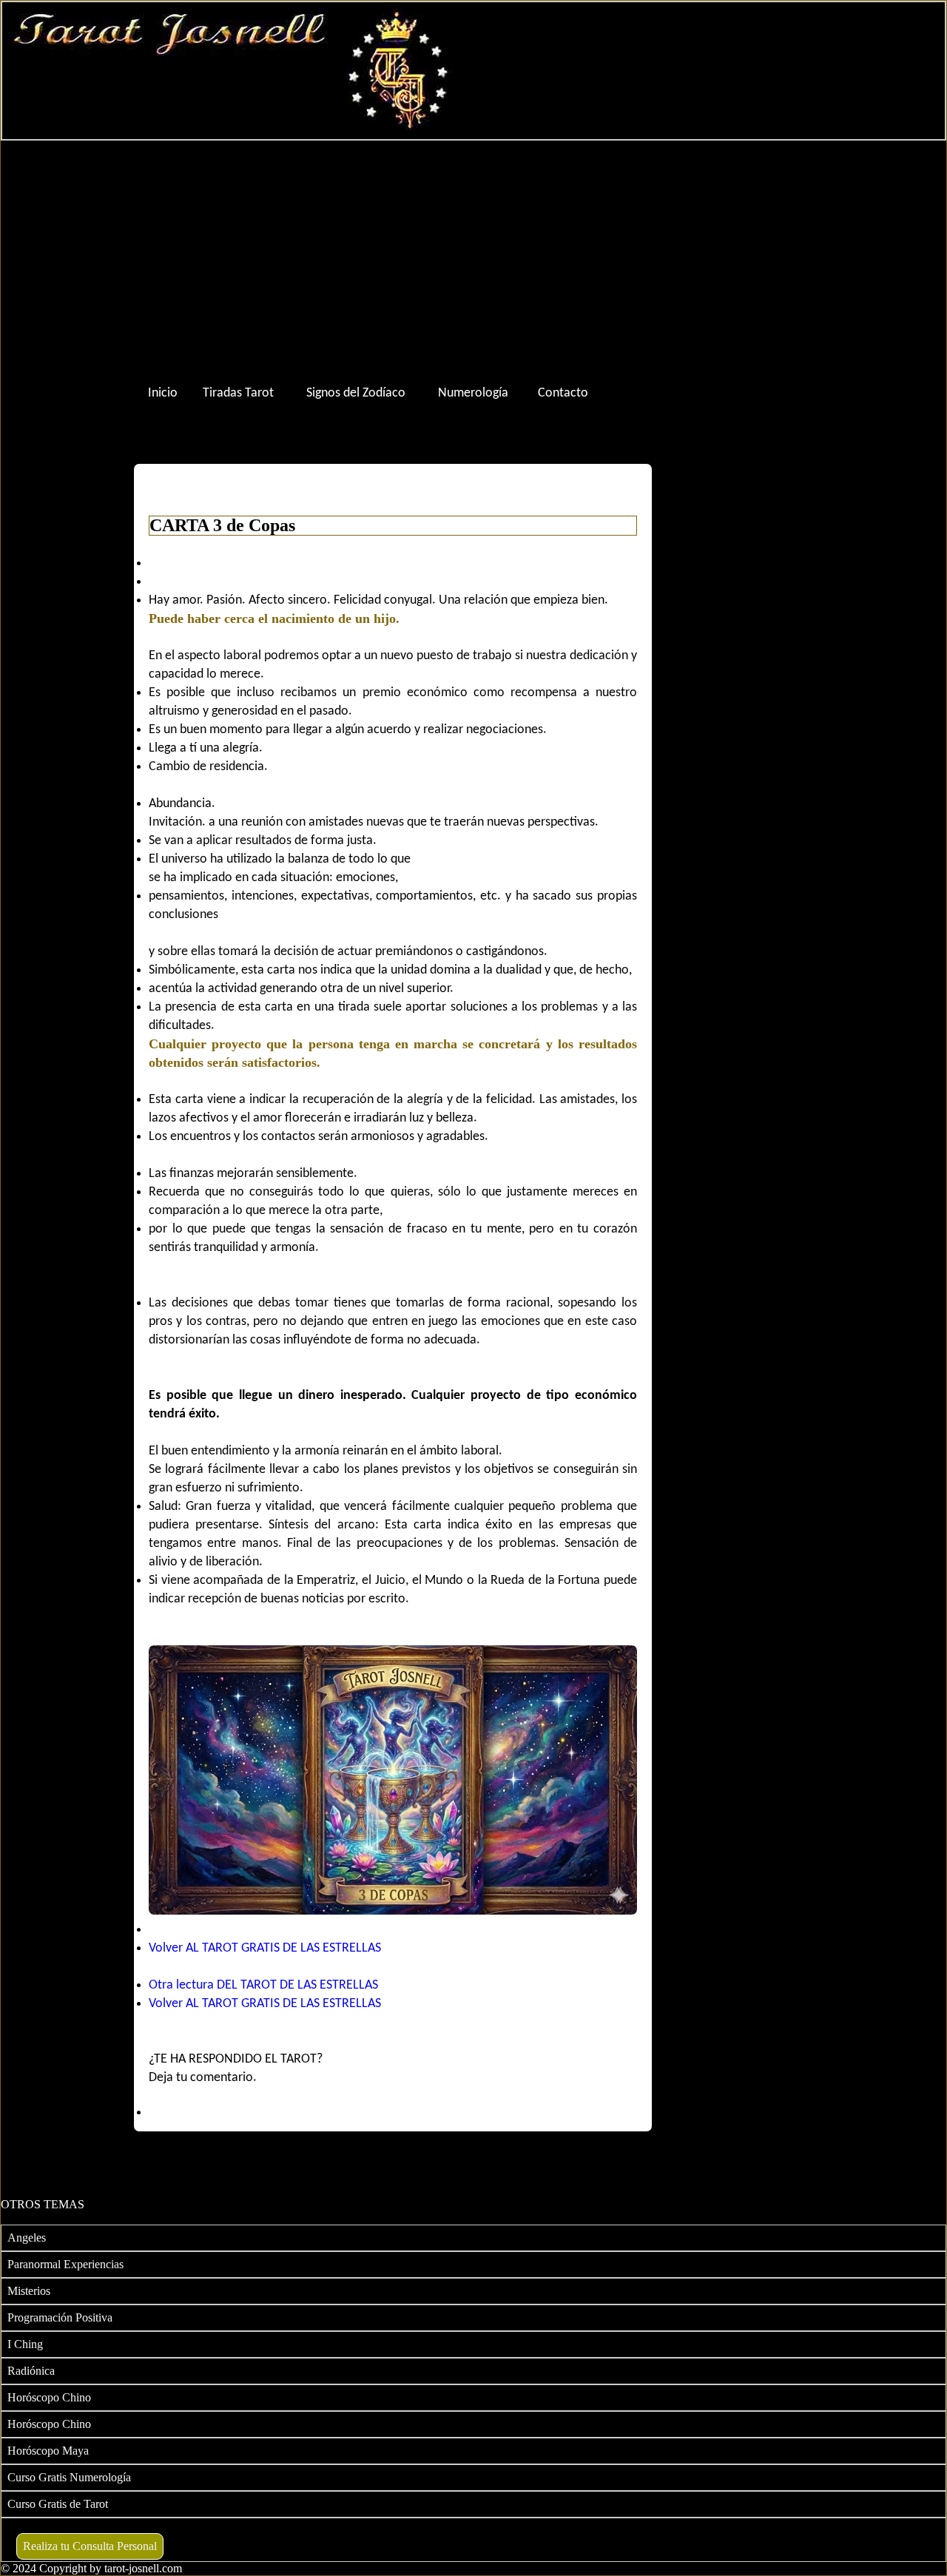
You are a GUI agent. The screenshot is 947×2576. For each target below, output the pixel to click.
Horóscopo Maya (48, 2451)
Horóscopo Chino (49, 2397)
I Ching (25, 2344)
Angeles (27, 2238)
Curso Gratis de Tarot (58, 2504)
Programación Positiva (60, 2317)
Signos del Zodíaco (356, 393)
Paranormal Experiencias (65, 2264)
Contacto (563, 393)
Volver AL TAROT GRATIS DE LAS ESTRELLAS (265, 1948)
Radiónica (31, 2371)
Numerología (473, 393)
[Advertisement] (473, 259)
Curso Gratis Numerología (69, 2477)
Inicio (163, 393)
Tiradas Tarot (238, 393)
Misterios (29, 2291)
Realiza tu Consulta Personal (90, 2546)
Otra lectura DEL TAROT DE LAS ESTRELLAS (263, 1985)
